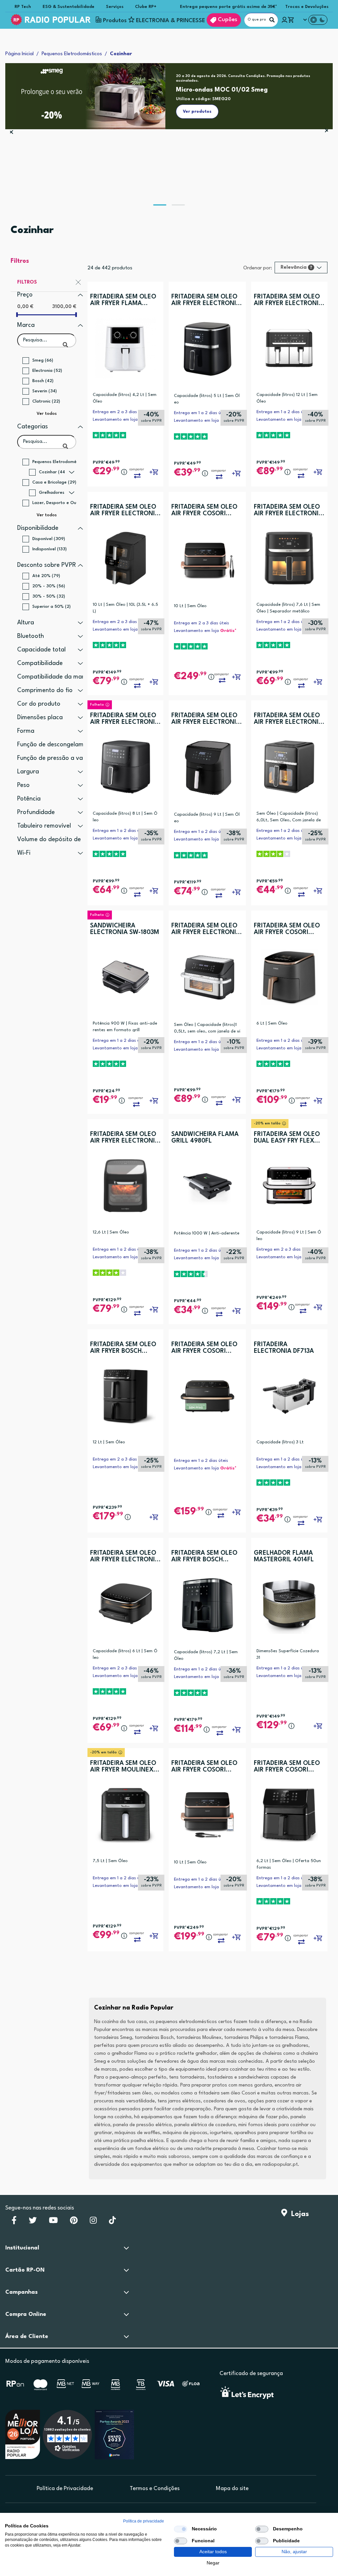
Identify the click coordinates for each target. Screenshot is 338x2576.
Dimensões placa (40, 718)
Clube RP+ (146, 7)
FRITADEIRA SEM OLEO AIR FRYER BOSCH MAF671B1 (204, 1557)
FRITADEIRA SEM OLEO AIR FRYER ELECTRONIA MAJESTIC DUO (288, 300)
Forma (26, 731)
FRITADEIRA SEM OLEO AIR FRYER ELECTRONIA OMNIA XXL (125, 719)
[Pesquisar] (272, 20)
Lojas (298, 2214)
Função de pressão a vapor (55, 758)
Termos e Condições (155, 2489)
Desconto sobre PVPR (47, 565)
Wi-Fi (24, 853)
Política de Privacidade (65, 2489)
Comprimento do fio (45, 690)
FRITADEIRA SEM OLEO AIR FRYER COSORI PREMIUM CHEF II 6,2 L (287, 1767)
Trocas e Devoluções (307, 7)
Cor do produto (39, 704)
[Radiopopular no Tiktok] (112, 2222)
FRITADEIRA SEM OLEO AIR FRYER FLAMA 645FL (123, 300)
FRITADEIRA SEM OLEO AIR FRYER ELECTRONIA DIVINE (288, 510)
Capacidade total (41, 650)
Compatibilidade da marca (54, 677)
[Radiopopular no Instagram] (93, 2222)
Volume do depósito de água (57, 839)
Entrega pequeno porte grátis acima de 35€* (229, 7)
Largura (28, 772)
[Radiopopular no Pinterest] (74, 2222)
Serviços (115, 7)
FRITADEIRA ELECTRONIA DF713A (284, 1348)
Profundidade (36, 812)
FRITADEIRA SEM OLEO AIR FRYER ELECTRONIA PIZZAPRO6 (125, 1557)
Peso (23, 785)
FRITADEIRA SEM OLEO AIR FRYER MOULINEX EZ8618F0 (123, 1767)
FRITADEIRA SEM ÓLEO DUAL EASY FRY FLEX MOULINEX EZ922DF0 (287, 1138)
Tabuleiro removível (44, 826)
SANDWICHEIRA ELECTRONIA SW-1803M (125, 929)
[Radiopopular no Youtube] (53, 2222)
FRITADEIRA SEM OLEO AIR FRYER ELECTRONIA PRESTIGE (206, 929)
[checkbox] (181, 2529)
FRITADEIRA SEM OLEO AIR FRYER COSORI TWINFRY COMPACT (204, 1348)
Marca (26, 325)
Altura (26, 623)
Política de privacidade (144, 2521)
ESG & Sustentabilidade (68, 7)
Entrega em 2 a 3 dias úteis (120, 412)
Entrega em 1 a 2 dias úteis (201, 413)
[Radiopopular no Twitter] (33, 2222)
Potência (29, 799)
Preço (25, 295)
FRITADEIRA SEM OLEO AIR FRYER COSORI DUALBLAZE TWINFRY (204, 510)
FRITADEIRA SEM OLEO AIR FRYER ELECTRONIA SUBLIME (288, 719)
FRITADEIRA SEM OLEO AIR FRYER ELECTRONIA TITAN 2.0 (206, 719)
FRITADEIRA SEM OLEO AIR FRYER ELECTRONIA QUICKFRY (206, 300)
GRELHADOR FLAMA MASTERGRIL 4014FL (284, 1556)
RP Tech (23, 7)
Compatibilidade (40, 663)
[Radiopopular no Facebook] (14, 2222)
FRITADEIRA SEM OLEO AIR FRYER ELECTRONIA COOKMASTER (125, 1138)
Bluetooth (31, 636)
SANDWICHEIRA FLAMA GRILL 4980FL (205, 1138)
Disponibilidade (38, 528)
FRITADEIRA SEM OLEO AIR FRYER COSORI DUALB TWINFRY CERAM (206, 1767)
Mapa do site (232, 2489)
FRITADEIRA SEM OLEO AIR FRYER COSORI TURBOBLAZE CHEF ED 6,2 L (287, 929)
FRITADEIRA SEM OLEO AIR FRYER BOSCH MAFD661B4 (123, 1348)
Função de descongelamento (57, 745)
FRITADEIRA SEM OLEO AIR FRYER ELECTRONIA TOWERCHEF (125, 510)
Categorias (33, 427)
